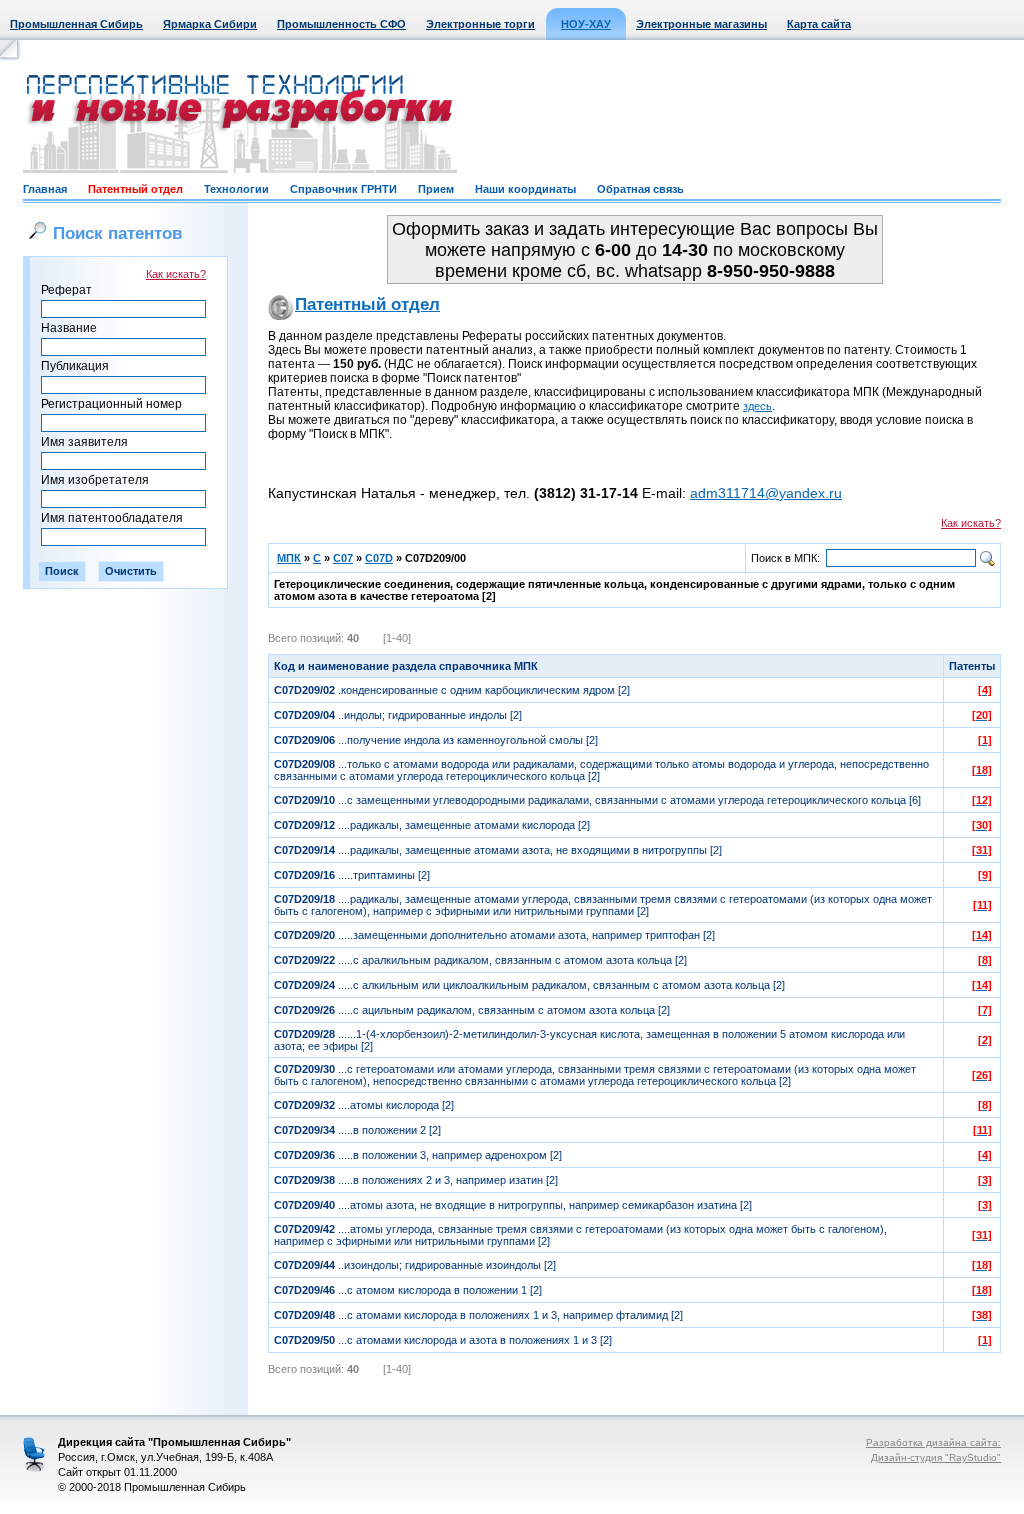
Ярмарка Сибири (210, 24)
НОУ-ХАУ (586, 24)
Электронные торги (480, 24)
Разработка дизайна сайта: (933, 1442)
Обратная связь (640, 189)
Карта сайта (819, 24)
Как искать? (176, 274)
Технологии (236, 189)
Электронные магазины (701, 24)
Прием (436, 189)
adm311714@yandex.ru (766, 493)
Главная (45, 189)
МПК (289, 558)
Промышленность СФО (341, 24)
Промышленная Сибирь (76, 24)
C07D (379, 558)
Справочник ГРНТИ (343, 189)
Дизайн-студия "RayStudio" (936, 1457)
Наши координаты (525, 189)
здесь (757, 406)
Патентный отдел (135, 189)
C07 (343, 558)
